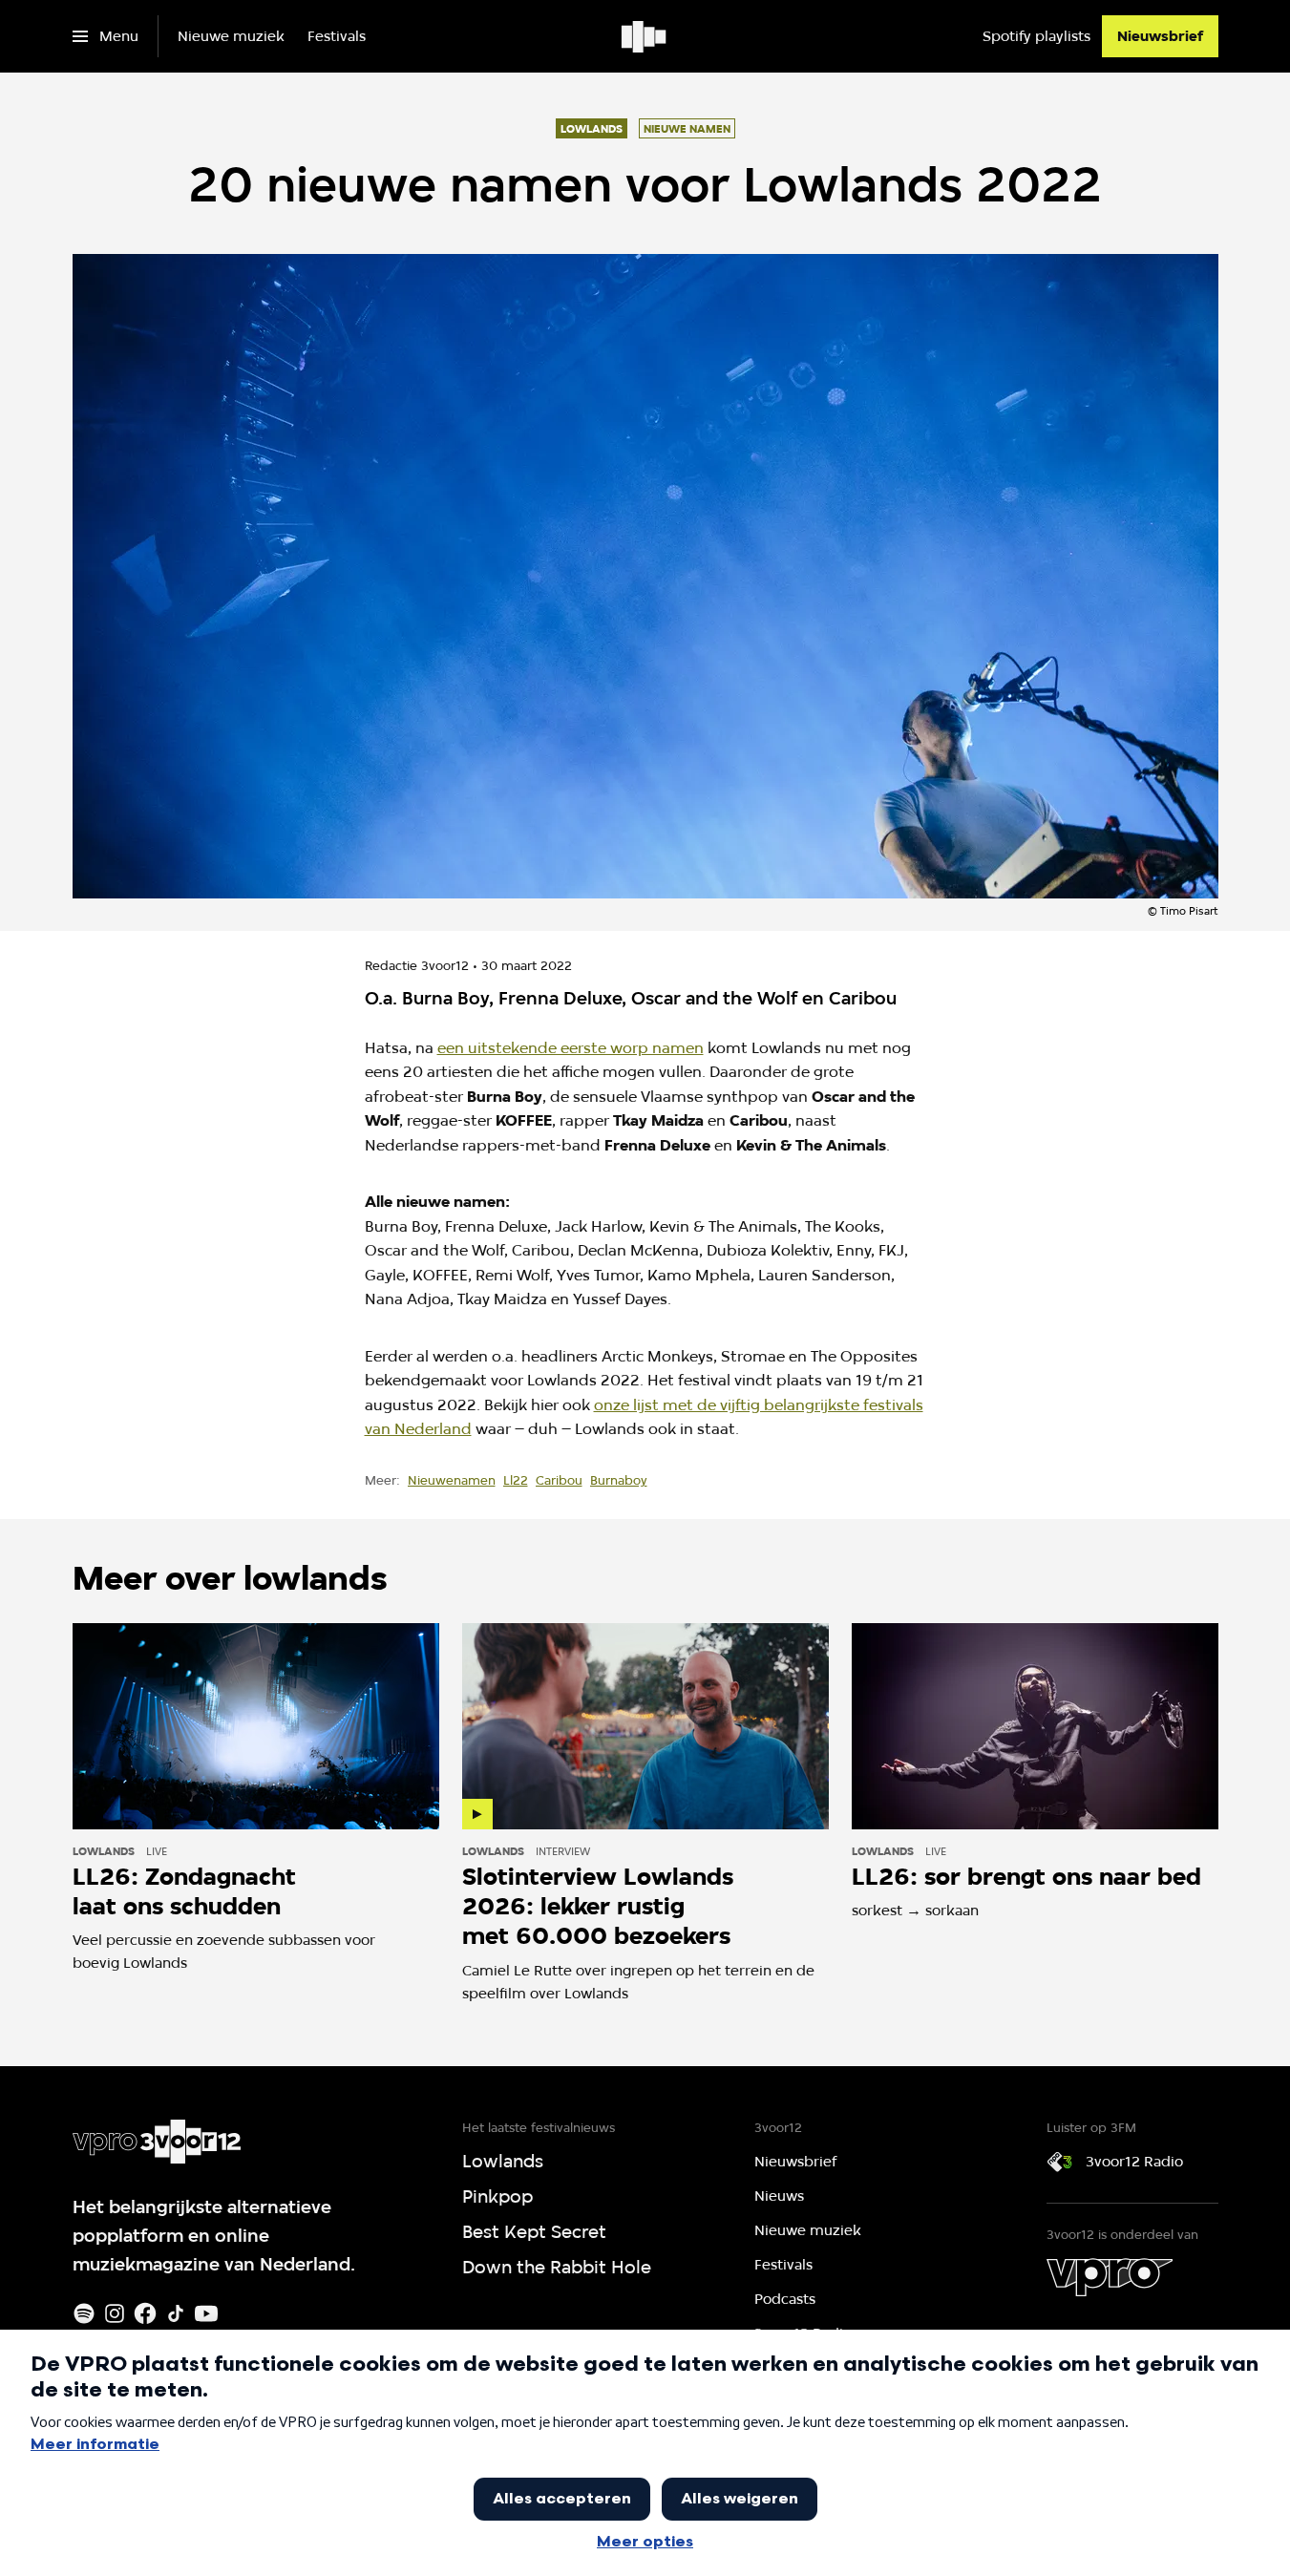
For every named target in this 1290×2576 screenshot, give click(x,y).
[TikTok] (176, 2313)
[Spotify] (84, 2313)
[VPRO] (1110, 2277)
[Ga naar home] (645, 36)
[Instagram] (115, 2313)
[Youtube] (206, 2313)
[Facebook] (145, 2313)
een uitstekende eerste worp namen (571, 1048)
